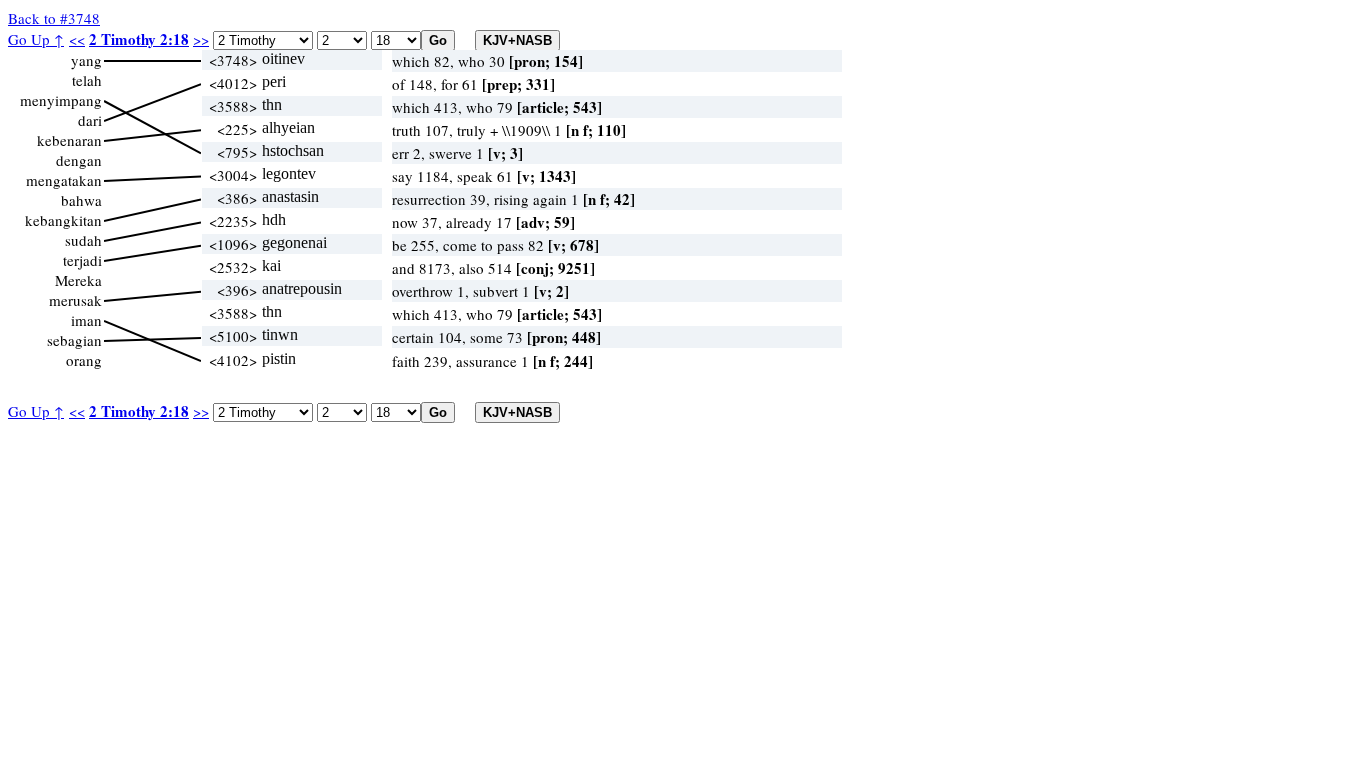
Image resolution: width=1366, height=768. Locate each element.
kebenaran (69, 140)
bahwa (81, 200)
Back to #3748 (54, 18)
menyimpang (61, 100)
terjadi (82, 260)
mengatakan (64, 180)
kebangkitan (63, 220)
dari (90, 120)
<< (77, 39)
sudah (83, 240)
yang (86, 60)
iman (86, 320)
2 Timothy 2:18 (139, 39)
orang (84, 360)
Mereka (78, 280)
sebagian (74, 340)
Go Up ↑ (36, 39)
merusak (75, 300)
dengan (79, 160)
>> (201, 39)
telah (87, 80)
